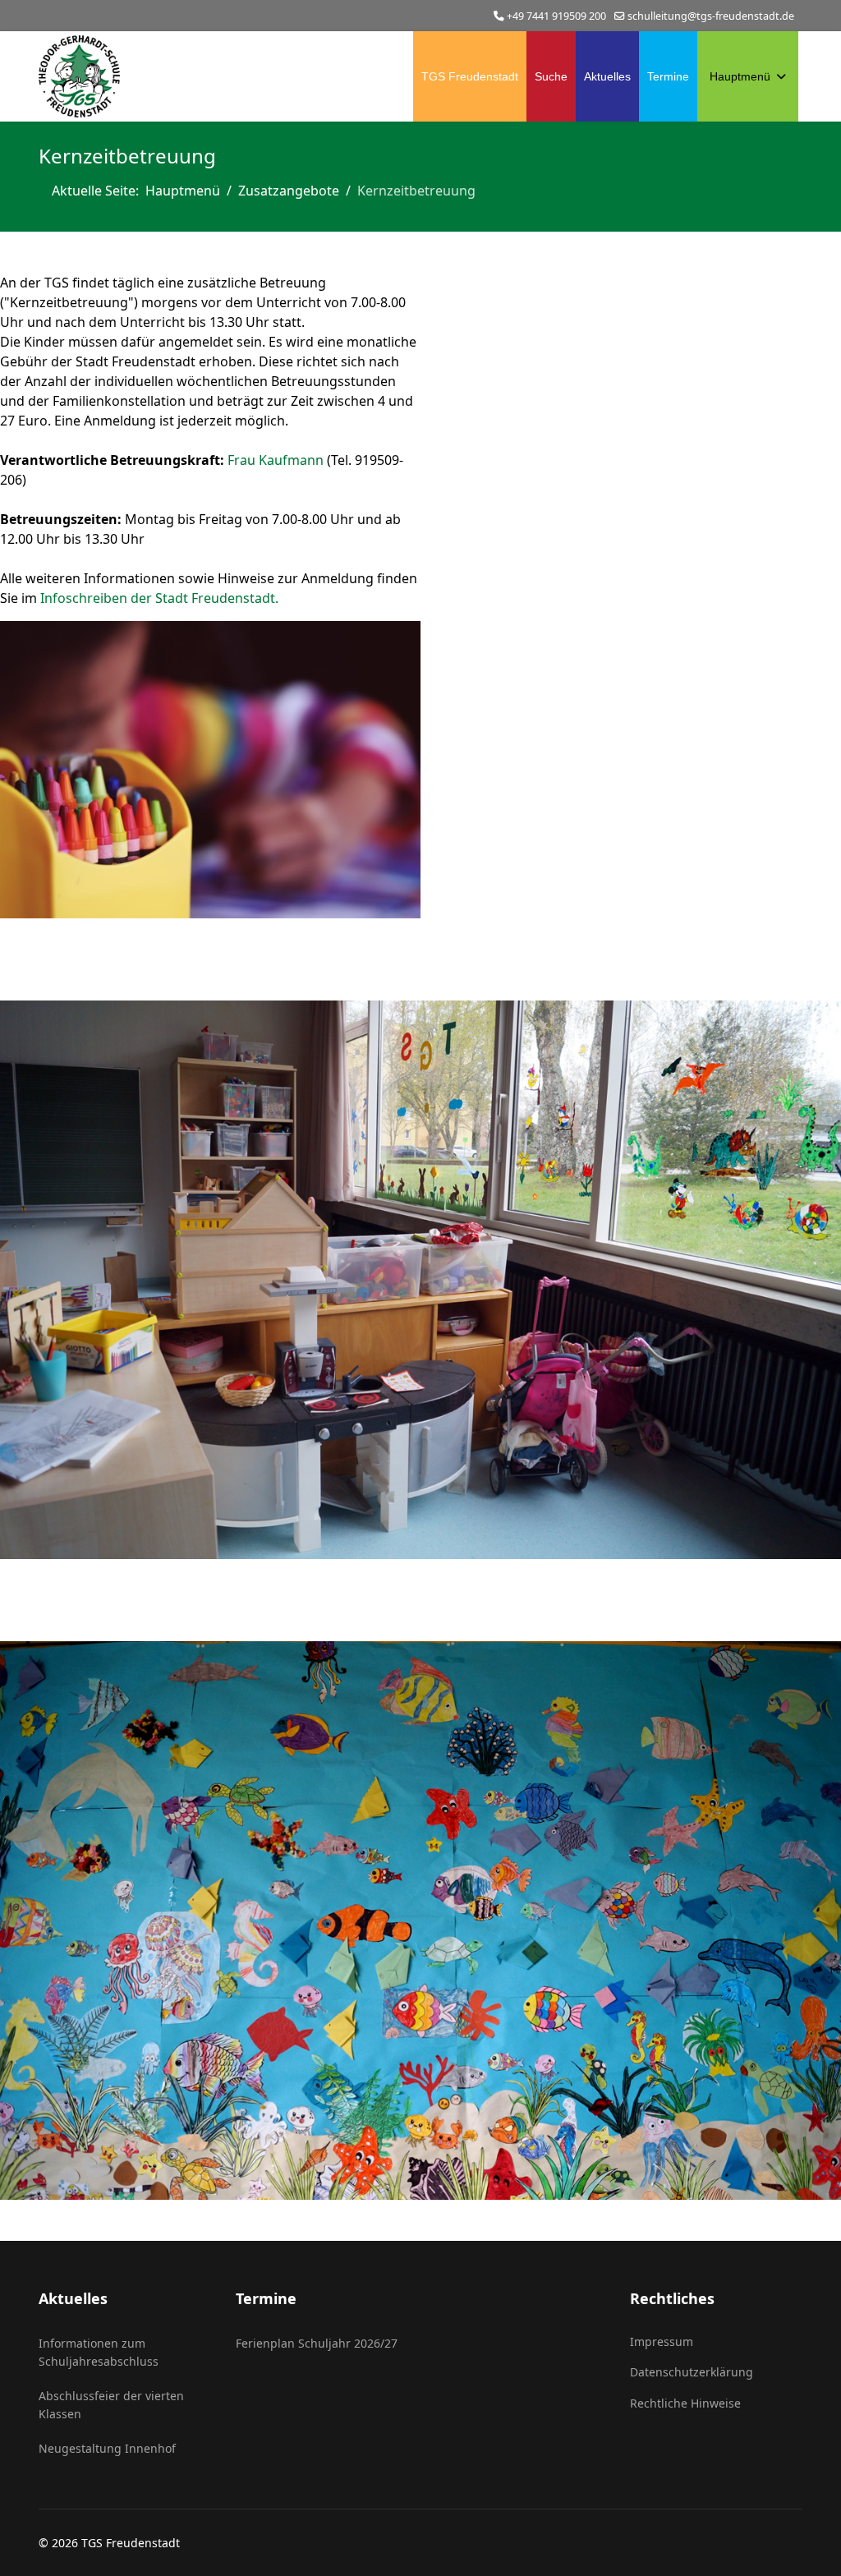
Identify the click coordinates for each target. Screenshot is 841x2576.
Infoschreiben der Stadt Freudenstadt (158, 598)
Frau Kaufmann (276, 460)
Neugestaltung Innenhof (107, 2448)
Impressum (662, 2341)
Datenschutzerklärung (692, 2372)
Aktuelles (607, 76)
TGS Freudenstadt (470, 76)
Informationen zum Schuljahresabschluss (99, 2352)
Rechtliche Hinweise (685, 2403)
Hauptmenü (740, 76)
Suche (551, 76)
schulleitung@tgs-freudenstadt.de (711, 16)
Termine (668, 76)
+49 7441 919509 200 (556, 16)
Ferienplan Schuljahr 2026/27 (317, 2343)
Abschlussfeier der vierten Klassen (111, 2405)
